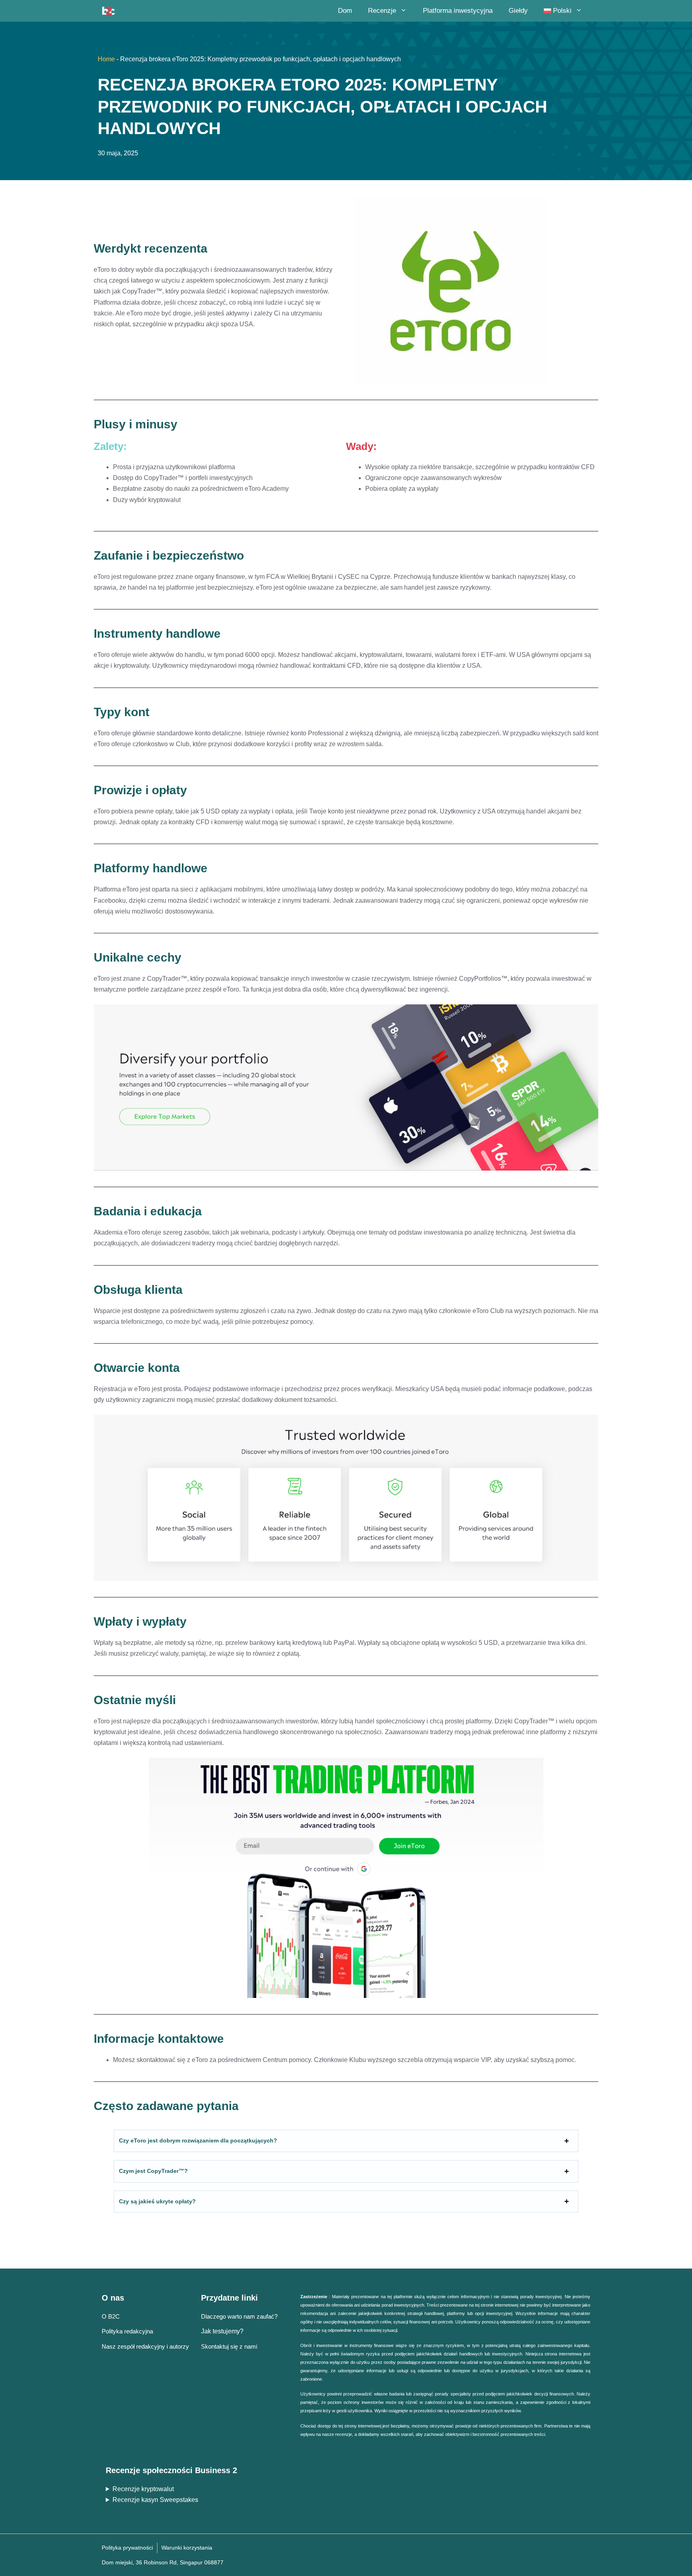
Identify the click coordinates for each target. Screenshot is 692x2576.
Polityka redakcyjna (127, 2331)
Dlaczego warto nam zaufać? (239, 2316)
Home (106, 59)
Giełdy (518, 11)
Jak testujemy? (222, 2331)
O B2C (111, 2316)
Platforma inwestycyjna (458, 11)
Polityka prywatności (127, 2548)
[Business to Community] (109, 11)
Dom (345, 11)
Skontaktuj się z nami (229, 2346)
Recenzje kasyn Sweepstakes (155, 2500)
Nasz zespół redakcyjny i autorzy (145, 2346)
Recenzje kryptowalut (143, 2489)
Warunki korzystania (187, 2548)
